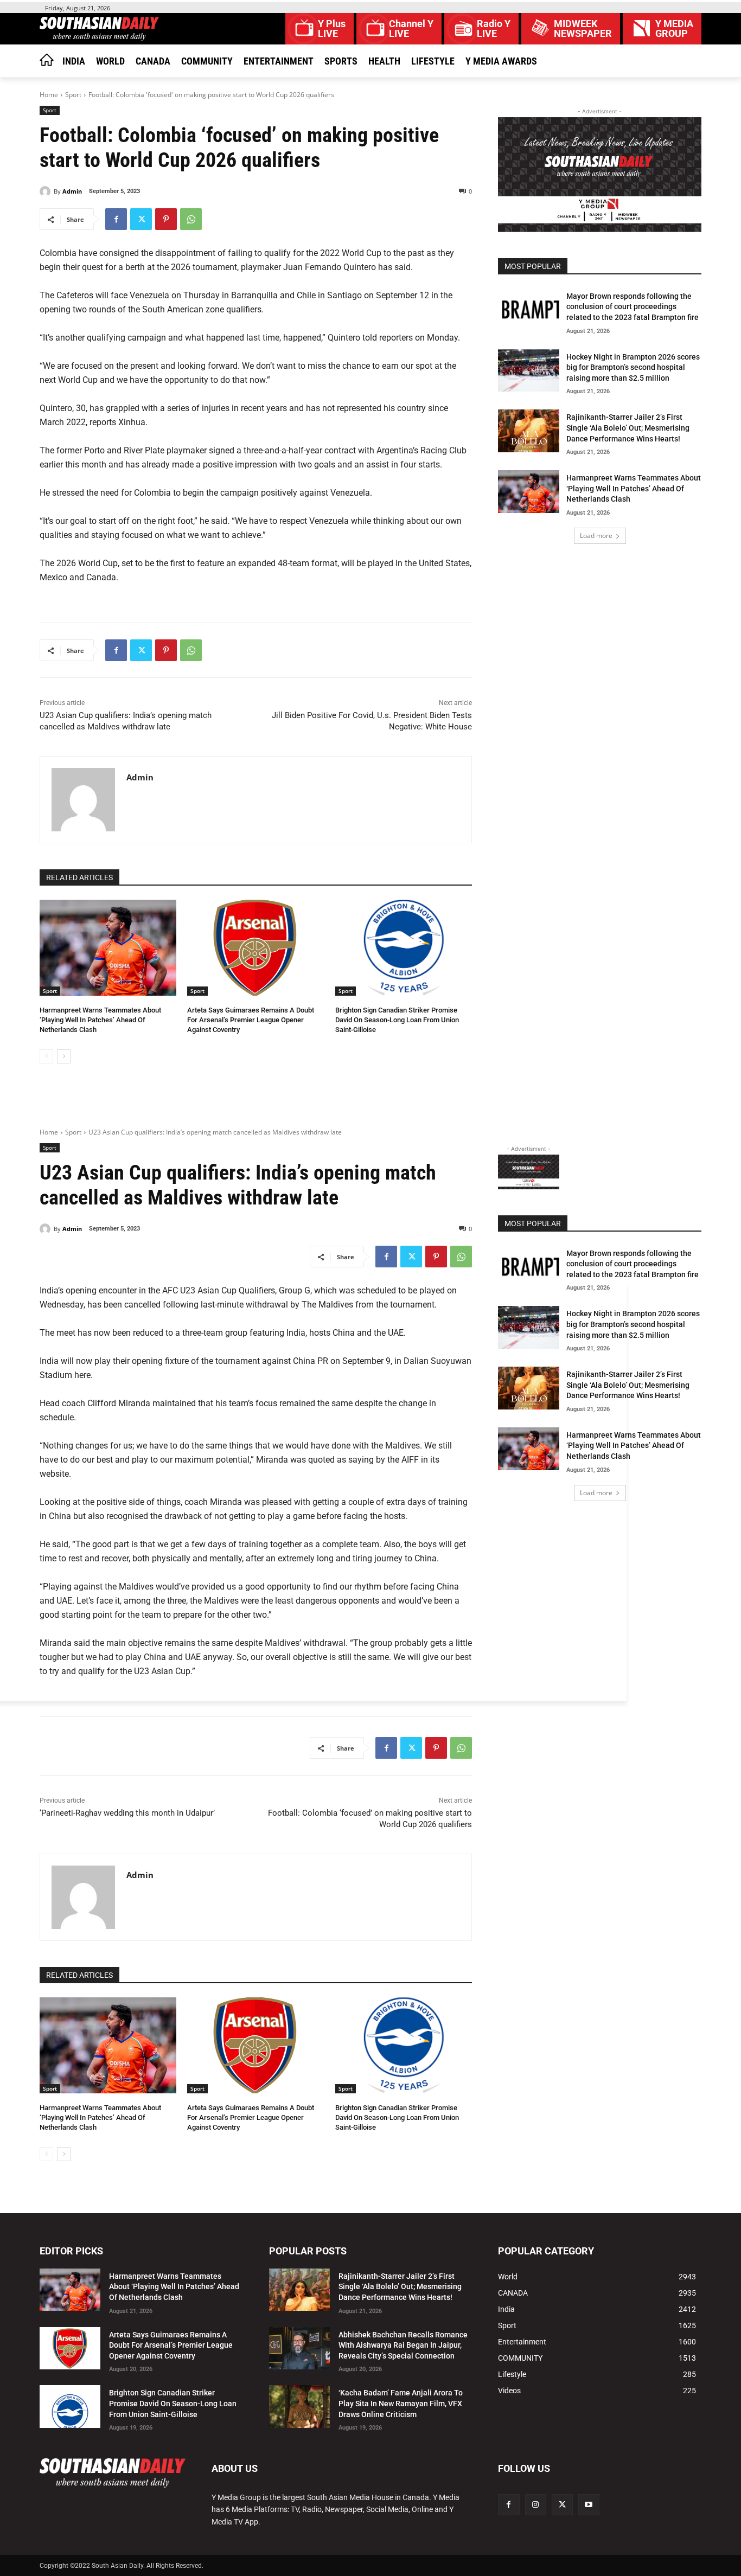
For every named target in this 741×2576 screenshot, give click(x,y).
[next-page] (64, 1056)
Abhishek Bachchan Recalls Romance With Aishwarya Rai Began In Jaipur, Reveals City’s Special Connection (403, 2345)
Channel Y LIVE (411, 29)
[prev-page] (46, 1056)
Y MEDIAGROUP (674, 29)
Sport (73, 95)
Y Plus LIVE (332, 29)
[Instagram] (536, 2505)
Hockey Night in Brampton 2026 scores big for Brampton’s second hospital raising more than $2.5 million (633, 367)
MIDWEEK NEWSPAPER (583, 29)
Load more (596, 536)
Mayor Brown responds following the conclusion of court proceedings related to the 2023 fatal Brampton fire (633, 307)
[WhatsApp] (191, 219)
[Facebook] (116, 219)
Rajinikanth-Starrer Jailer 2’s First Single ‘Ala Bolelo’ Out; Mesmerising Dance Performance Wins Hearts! (628, 428)
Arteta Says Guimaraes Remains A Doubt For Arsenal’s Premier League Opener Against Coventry (251, 1020)
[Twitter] (141, 219)
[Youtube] (589, 2505)
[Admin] (47, 191)
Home (49, 95)
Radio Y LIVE (494, 29)
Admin (72, 191)
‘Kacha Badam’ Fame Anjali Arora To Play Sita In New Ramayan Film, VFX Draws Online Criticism (401, 2403)
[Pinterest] (166, 219)
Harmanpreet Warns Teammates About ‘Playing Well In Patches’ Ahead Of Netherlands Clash (100, 1020)
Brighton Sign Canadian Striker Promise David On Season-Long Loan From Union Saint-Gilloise (397, 1020)
